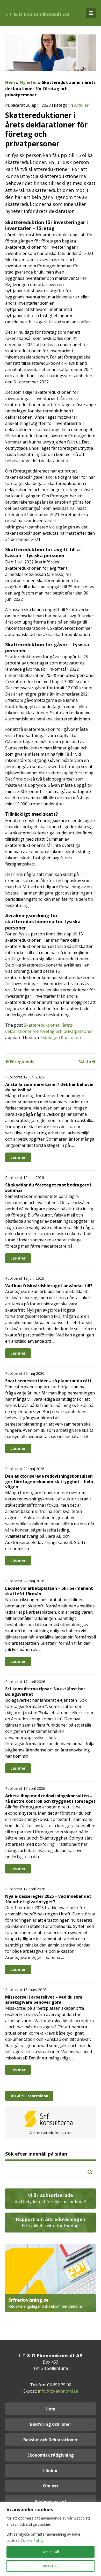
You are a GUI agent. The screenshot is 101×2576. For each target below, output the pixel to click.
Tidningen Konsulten (60, 1037)
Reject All (51, 2566)
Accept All (51, 2552)
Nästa (85, 1062)
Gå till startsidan (31, 2096)
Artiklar (81, 105)
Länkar (51, 2471)
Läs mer (18, 1157)
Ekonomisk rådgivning (51, 2455)
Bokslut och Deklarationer (51, 2440)
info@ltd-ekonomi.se (58, 2391)
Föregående (22, 1062)
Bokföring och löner (51, 2424)
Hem (10, 82)
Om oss (51, 2486)
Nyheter (28, 82)
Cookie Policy (32, 2540)
